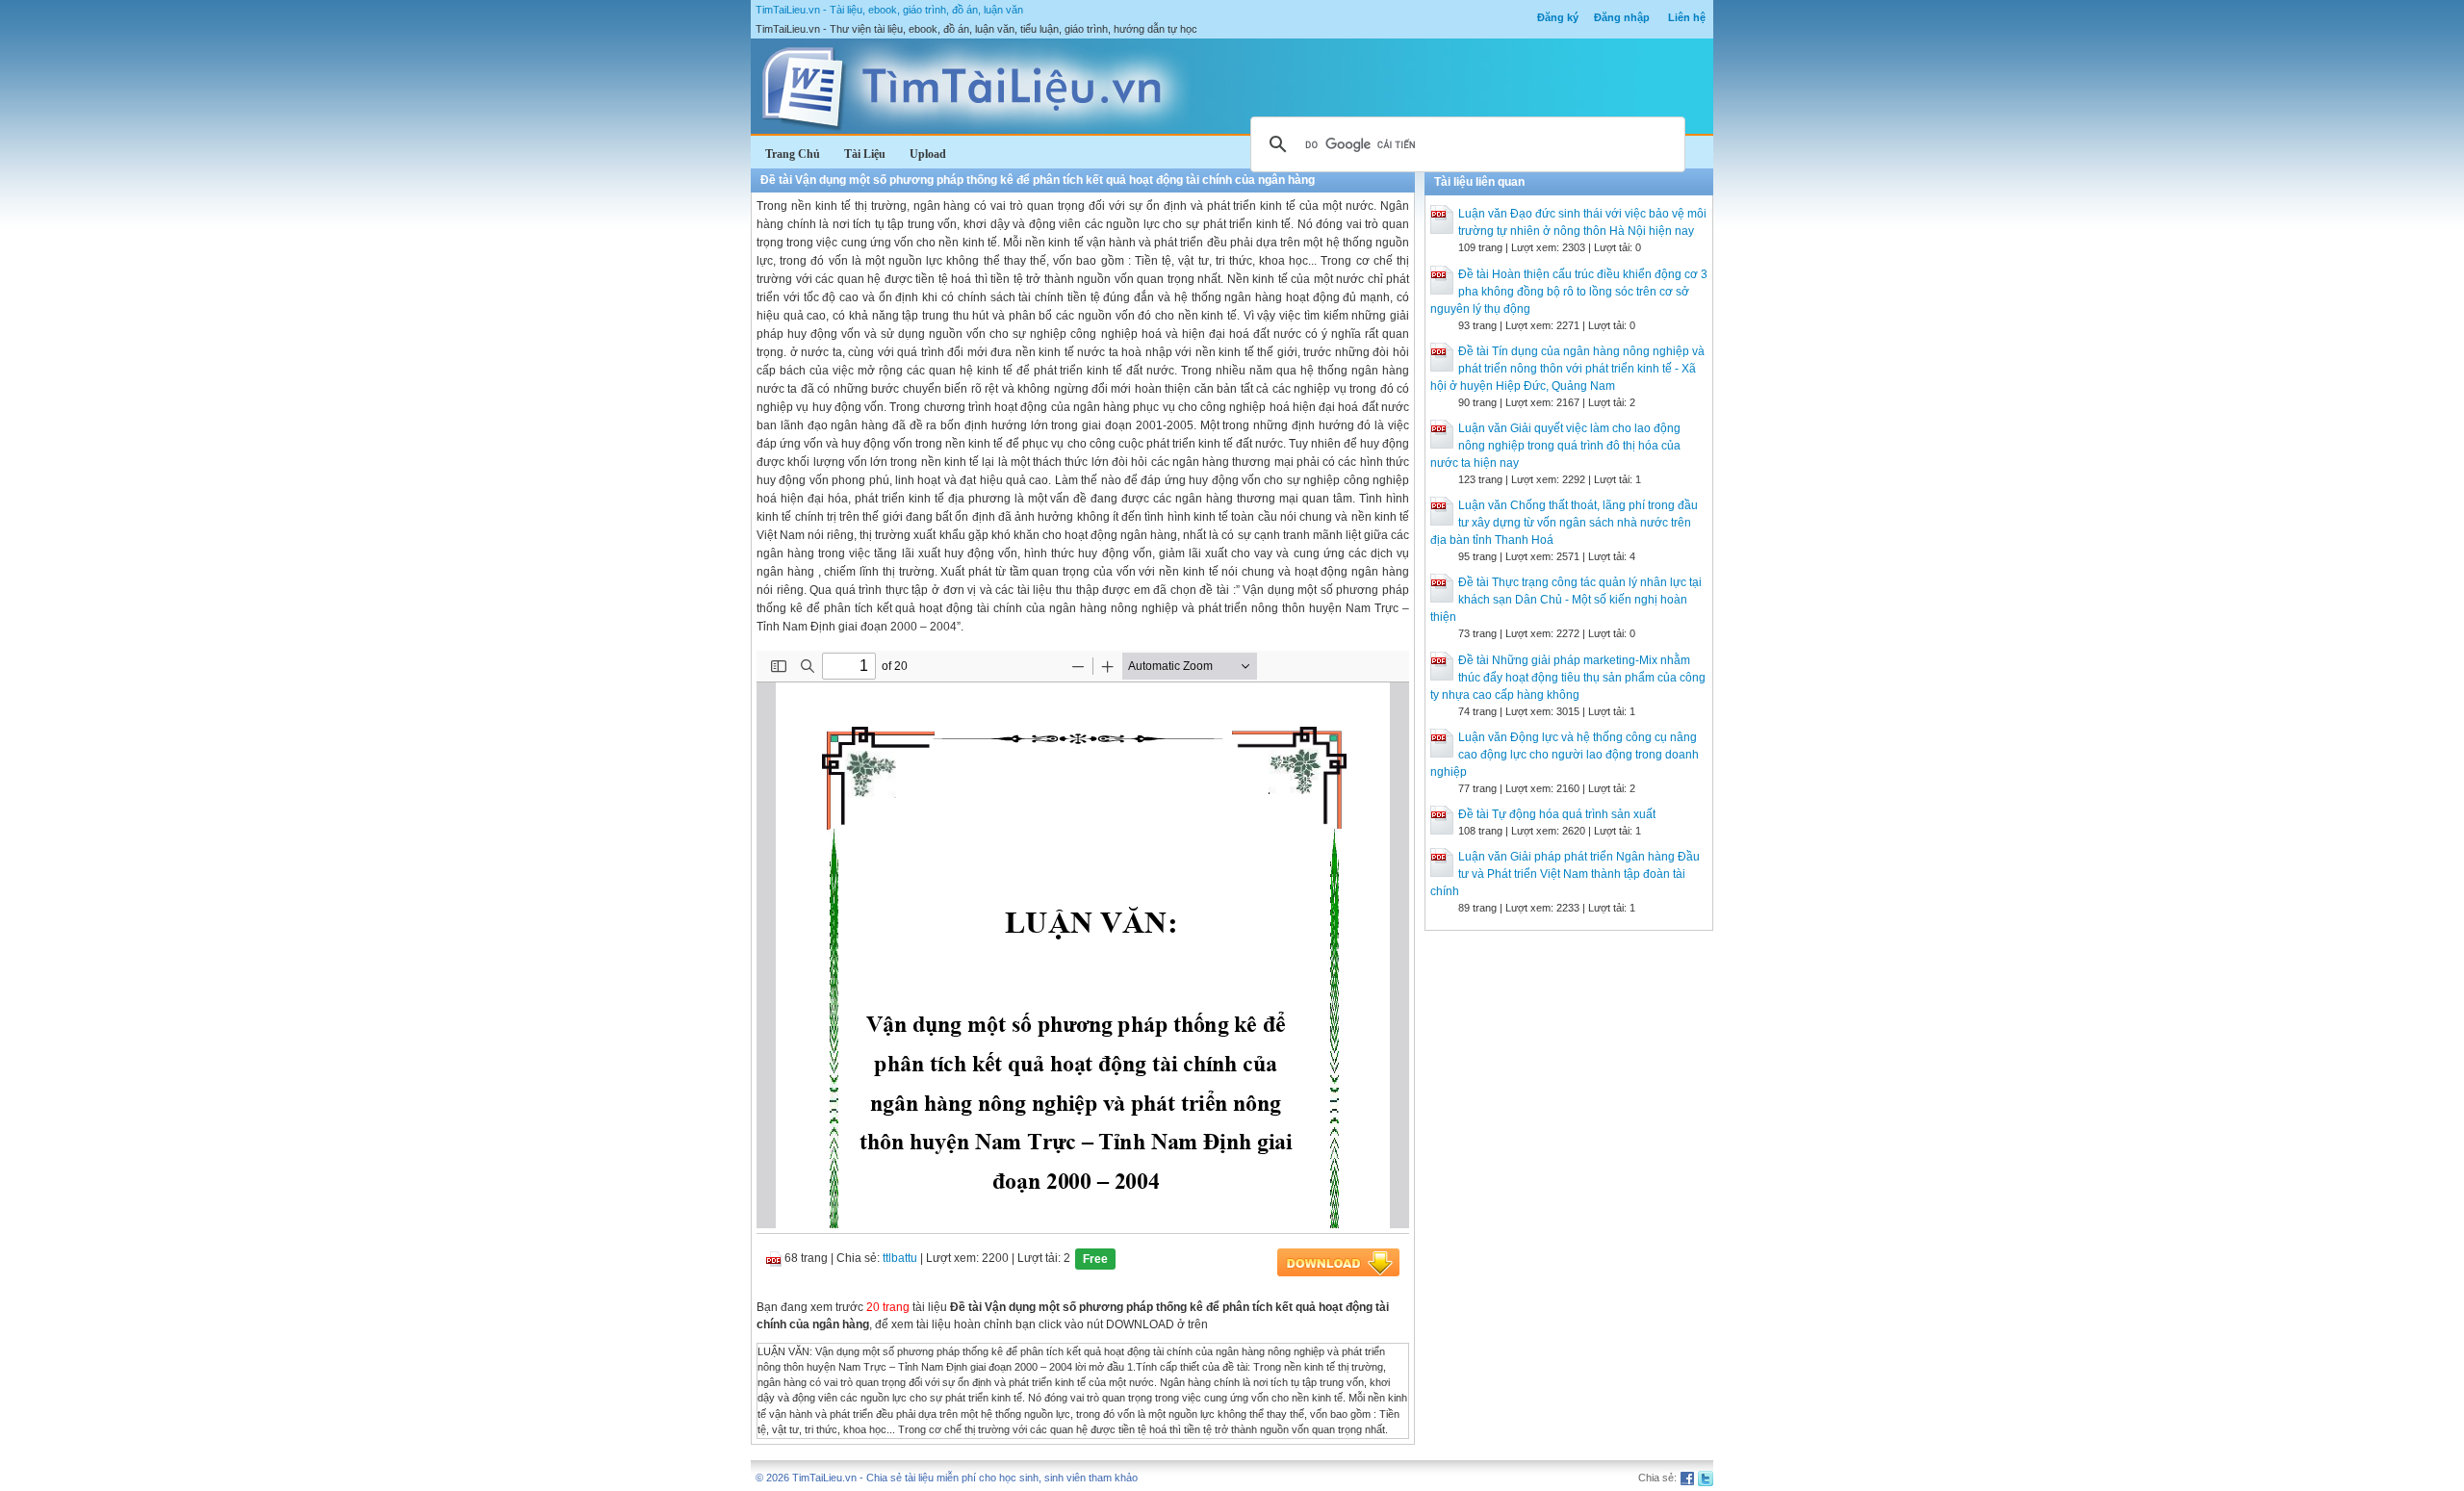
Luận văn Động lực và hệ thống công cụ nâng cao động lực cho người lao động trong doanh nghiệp (1565, 755)
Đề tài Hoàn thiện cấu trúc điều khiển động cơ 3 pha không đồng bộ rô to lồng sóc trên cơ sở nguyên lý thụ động (1569, 292)
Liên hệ (1687, 17)
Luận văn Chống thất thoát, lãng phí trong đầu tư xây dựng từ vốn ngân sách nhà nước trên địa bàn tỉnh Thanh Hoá (1564, 523)
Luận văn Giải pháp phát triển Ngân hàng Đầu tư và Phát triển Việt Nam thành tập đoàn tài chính (1565, 874)
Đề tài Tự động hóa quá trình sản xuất (1557, 814)
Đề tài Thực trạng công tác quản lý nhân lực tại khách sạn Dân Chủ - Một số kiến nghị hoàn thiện (1566, 600)
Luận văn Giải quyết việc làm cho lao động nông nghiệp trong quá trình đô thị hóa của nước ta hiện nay (1555, 446)
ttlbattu (900, 1258)
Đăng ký (1558, 17)
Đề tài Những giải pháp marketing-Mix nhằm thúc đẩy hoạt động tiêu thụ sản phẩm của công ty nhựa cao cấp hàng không (1568, 678)
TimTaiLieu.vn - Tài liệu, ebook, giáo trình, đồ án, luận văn (889, 10)
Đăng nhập (1622, 17)
